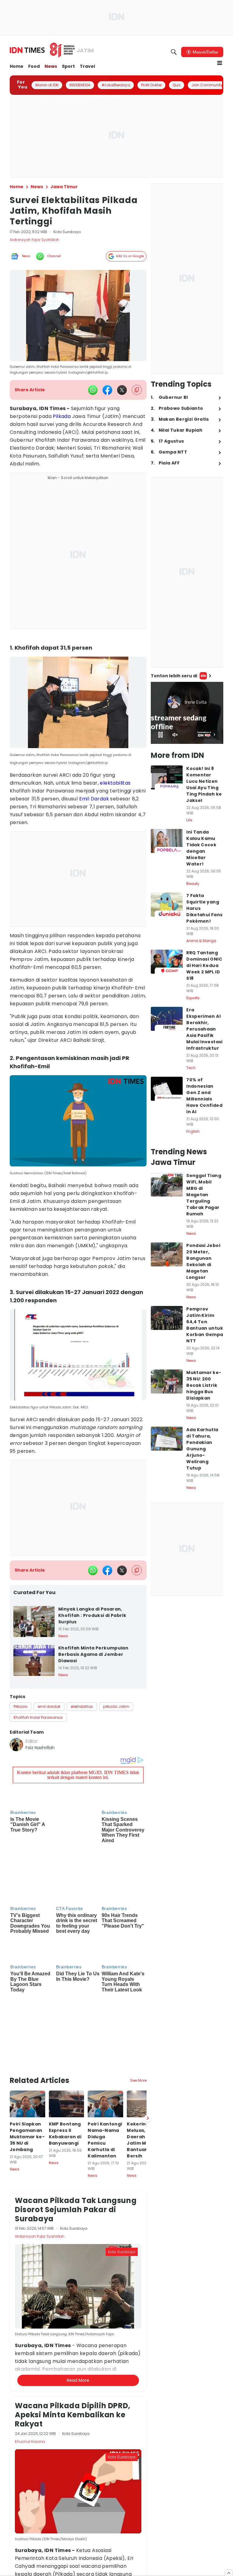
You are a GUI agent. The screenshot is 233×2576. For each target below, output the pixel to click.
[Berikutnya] (148, 2043)
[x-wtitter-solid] (122, 390)
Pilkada (62, 416)
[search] (174, 52)
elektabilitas (115, 783)
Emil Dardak (94, 799)
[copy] (137, 390)
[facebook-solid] (107, 390)
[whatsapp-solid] (93, 390)
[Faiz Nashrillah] (16, 1745)
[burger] (220, 63)
